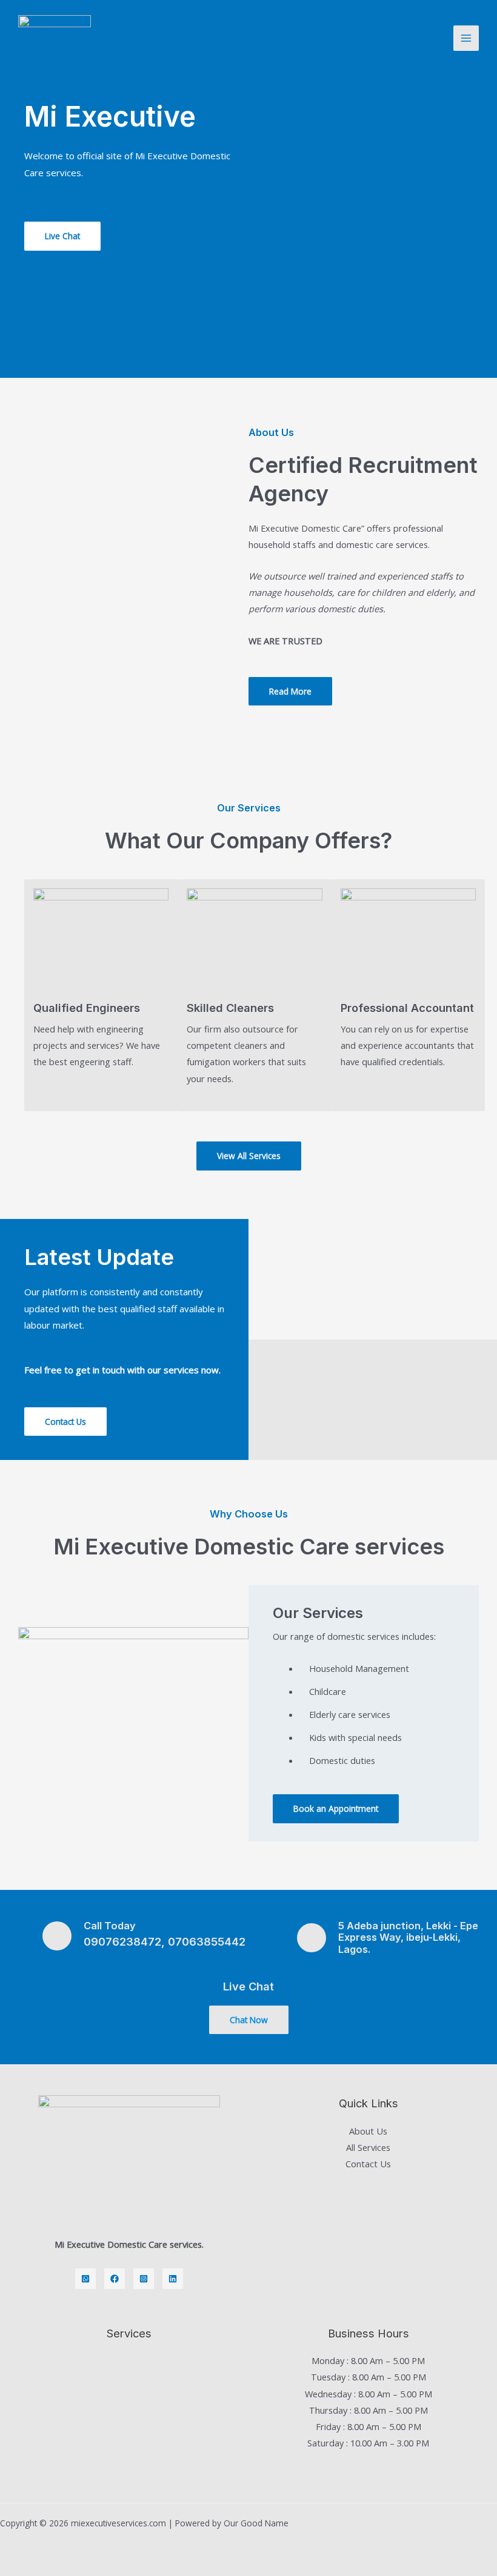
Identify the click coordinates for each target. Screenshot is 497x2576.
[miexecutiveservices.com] (55, 38)
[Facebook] (115, 2279)
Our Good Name (256, 2523)
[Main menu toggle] (466, 38)
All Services (368, 2147)
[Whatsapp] (85, 2279)
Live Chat (248, 1986)
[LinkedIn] (173, 2279)
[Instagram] (144, 2279)
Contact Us (368, 2164)
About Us (368, 2131)
